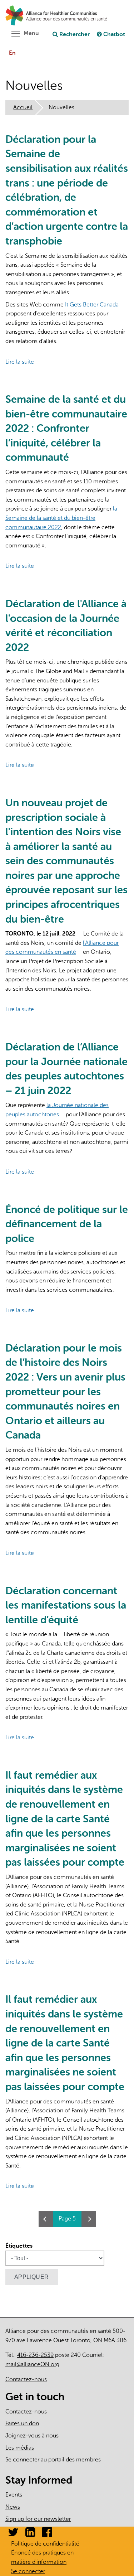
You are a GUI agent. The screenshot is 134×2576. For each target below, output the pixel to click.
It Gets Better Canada (95, 305)
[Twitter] (13, 2534)
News (13, 2507)
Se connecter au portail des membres (53, 2460)
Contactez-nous (26, 2379)
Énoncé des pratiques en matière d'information (42, 2557)
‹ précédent (46, 2219)
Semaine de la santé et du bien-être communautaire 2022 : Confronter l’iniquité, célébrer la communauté (66, 428)
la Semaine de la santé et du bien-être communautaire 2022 (61, 518)
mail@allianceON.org (35, 2364)
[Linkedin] (30, 2534)
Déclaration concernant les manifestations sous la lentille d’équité (66, 1605)
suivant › (89, 2219)
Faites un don (22, 2423)
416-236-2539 (35, 2355)
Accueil (23, 107)
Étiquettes (19, 2246)
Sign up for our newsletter (38, 2519)
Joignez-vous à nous (32, 2436)
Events (14, 2495)
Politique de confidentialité (45, 2544)
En (12, 53)
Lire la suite (20, 362)
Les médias (20, 2448)
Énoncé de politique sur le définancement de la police (67, 1224)
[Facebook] (47, 2534)
